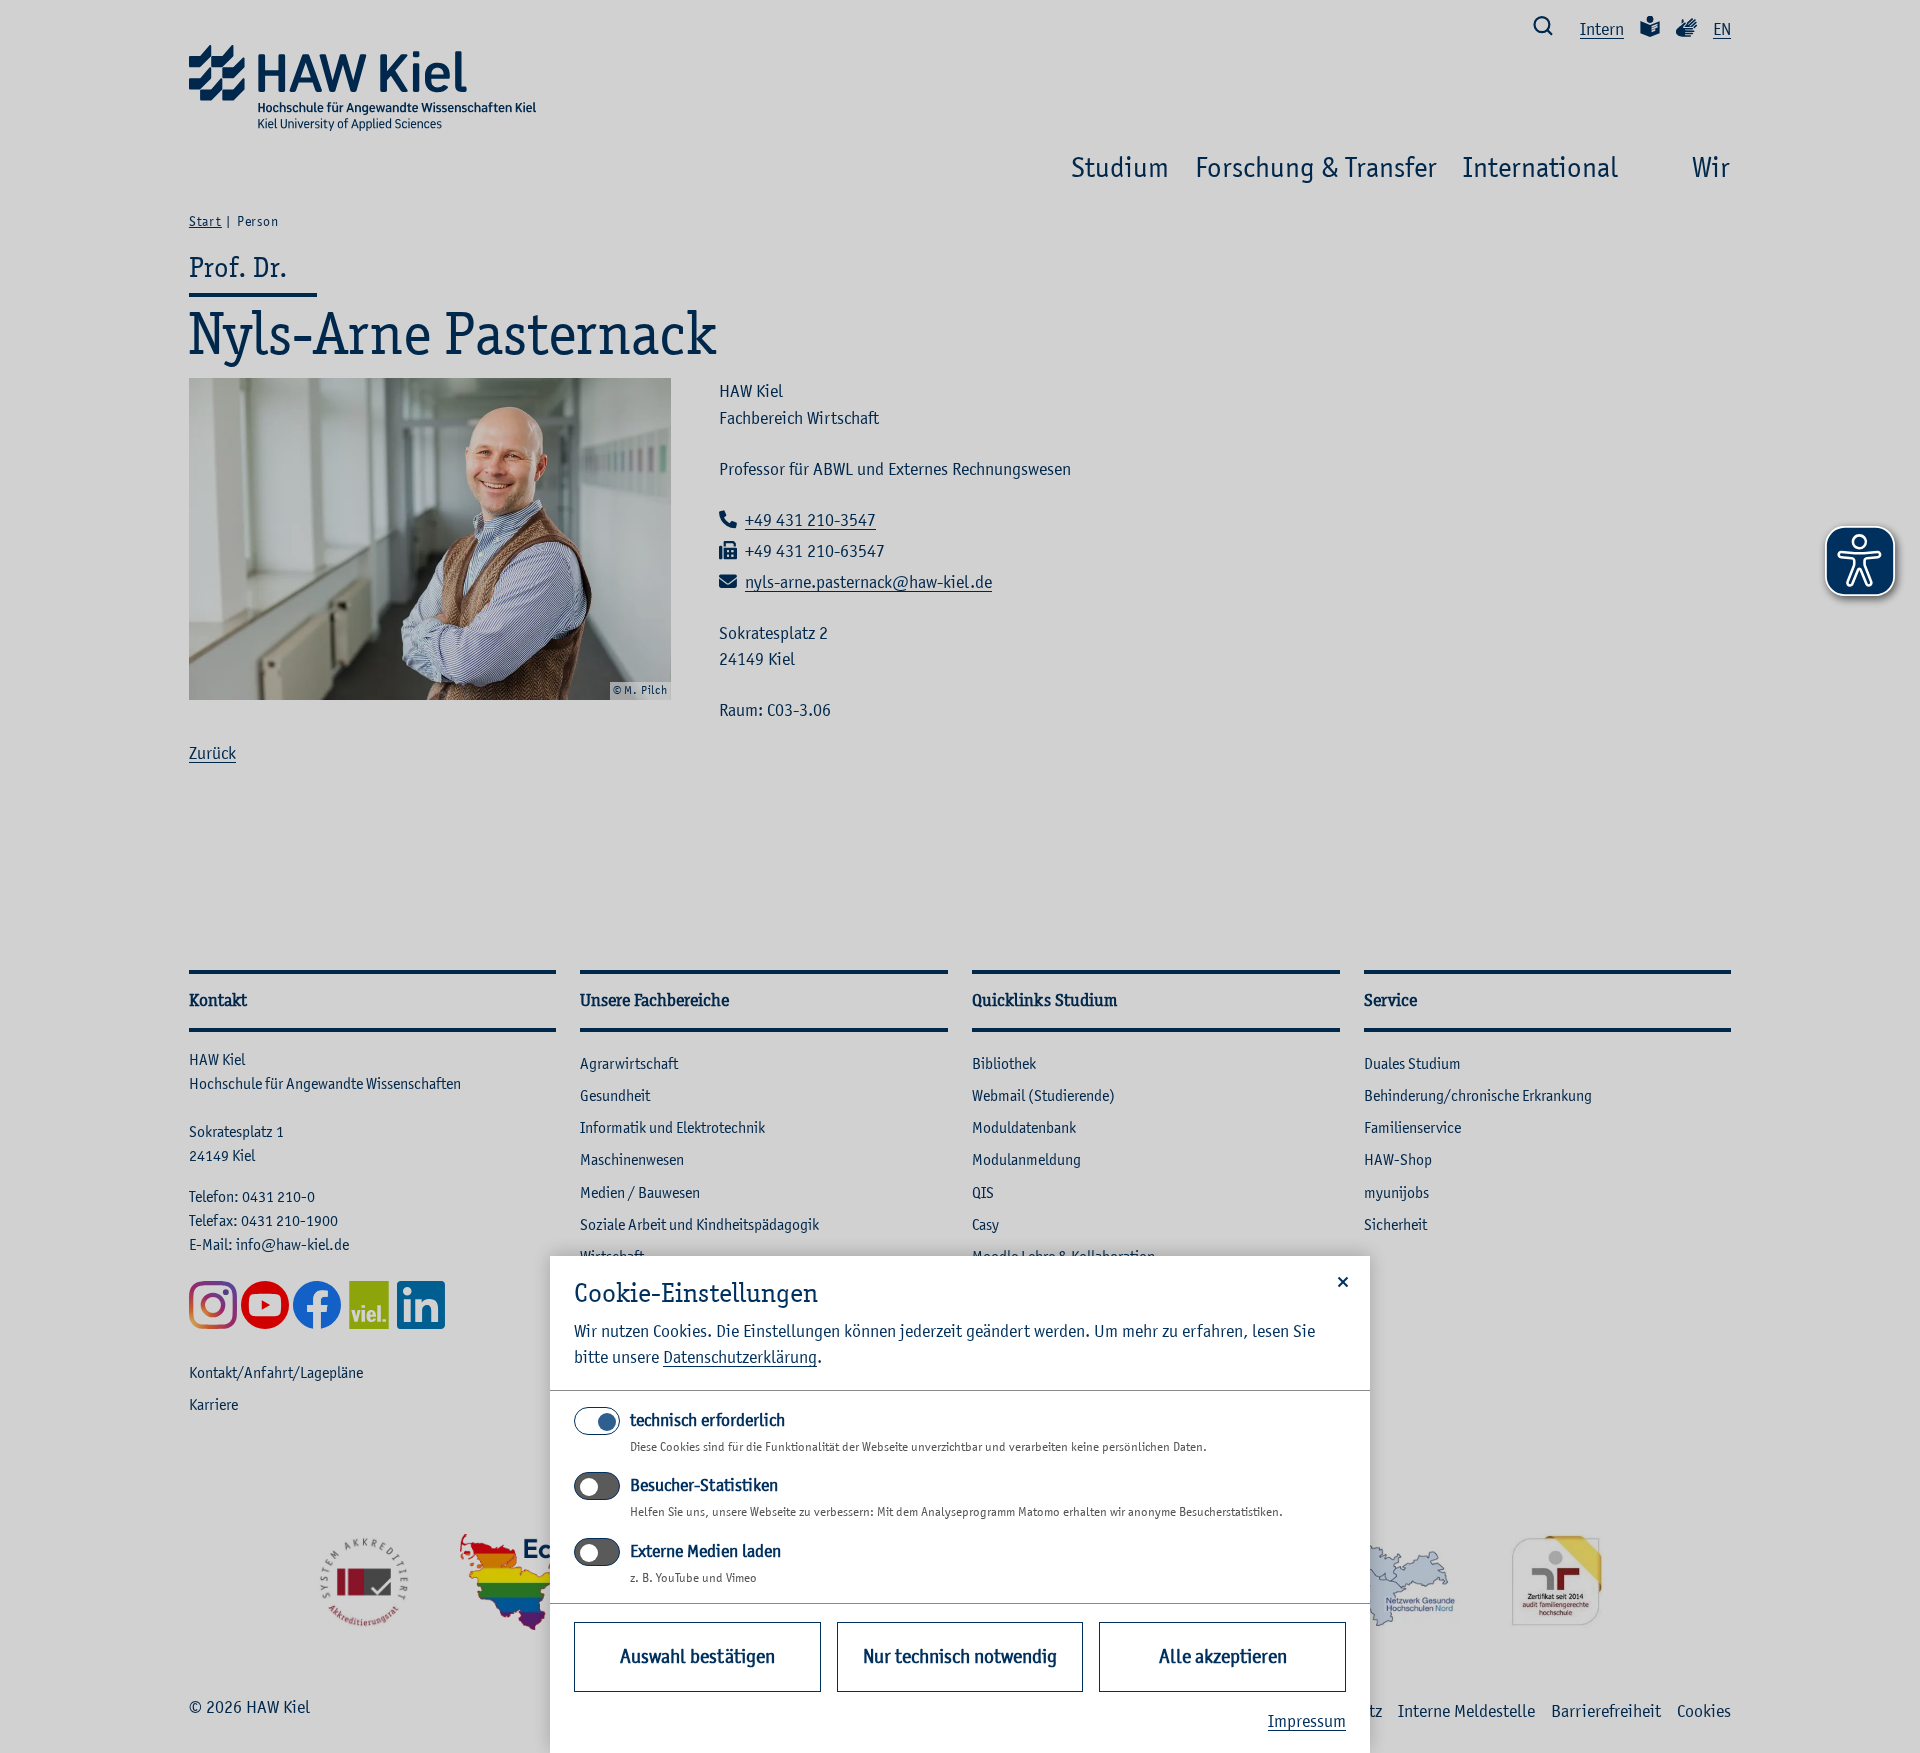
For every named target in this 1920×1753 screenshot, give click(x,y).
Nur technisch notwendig (960, 1656)
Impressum (1307, 1721)
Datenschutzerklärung (740, 1357)
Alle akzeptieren (1223, 1656)
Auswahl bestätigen (697, 1656)
